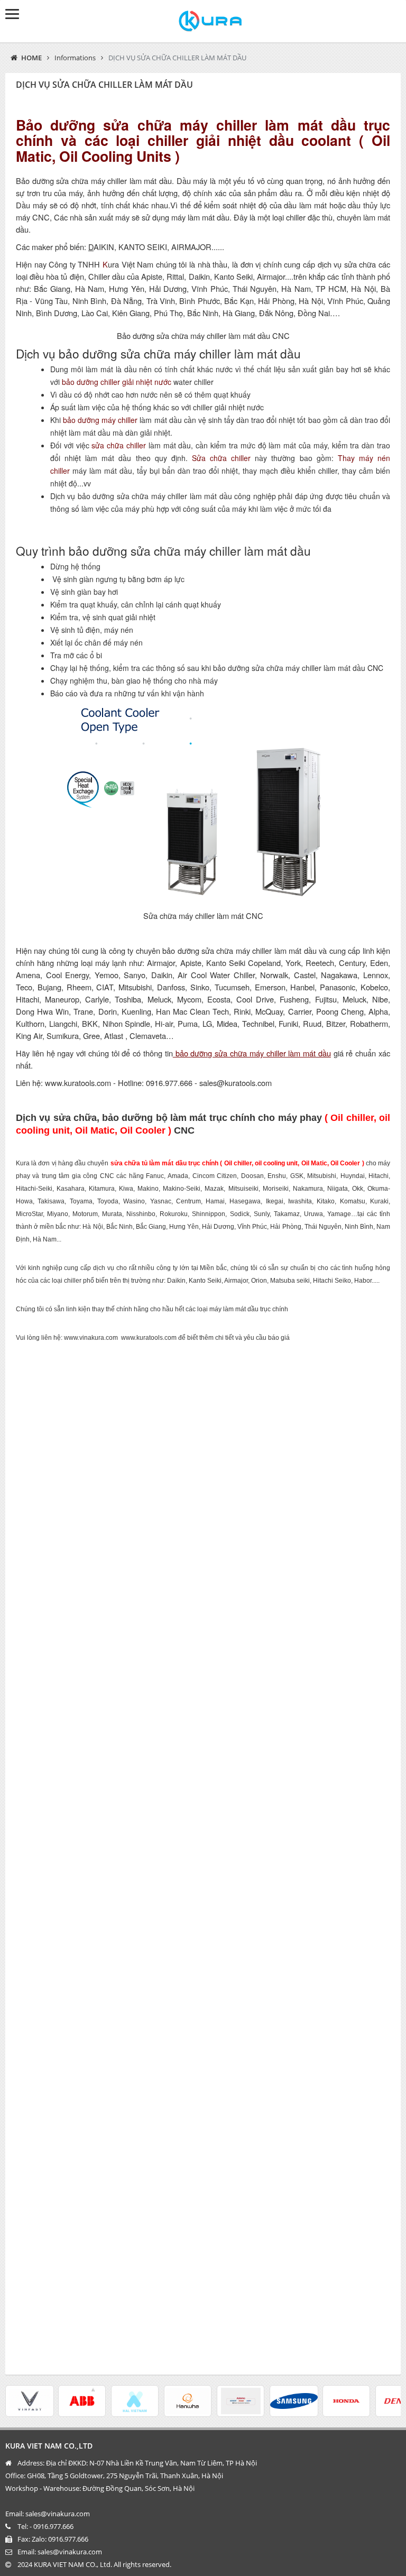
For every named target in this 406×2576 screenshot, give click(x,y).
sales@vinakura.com (70, 2552)
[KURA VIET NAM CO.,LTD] (203, 21)
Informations (75, 58)
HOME (31, 58)
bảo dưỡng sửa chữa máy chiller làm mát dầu (252, 1053)
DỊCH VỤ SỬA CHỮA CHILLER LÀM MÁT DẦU (177, 58)
